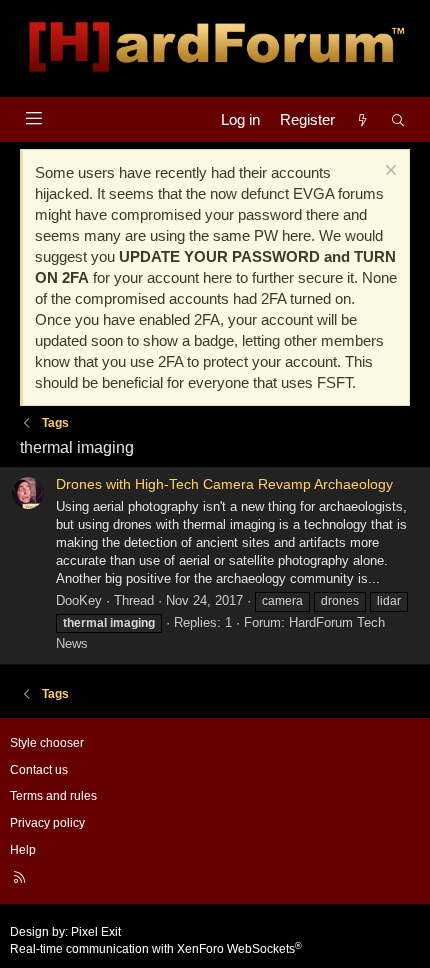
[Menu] (33, 118)
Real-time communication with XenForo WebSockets (156, 949)
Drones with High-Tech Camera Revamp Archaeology (224, 484)
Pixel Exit (96, 932)
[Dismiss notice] (388, 172)
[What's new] (362, 119)
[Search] (398, 119)
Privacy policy (47, 823)
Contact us (39, 770)
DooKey (79, 600)
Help (23, 850)
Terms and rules (53, 796)
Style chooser (47, 743)
